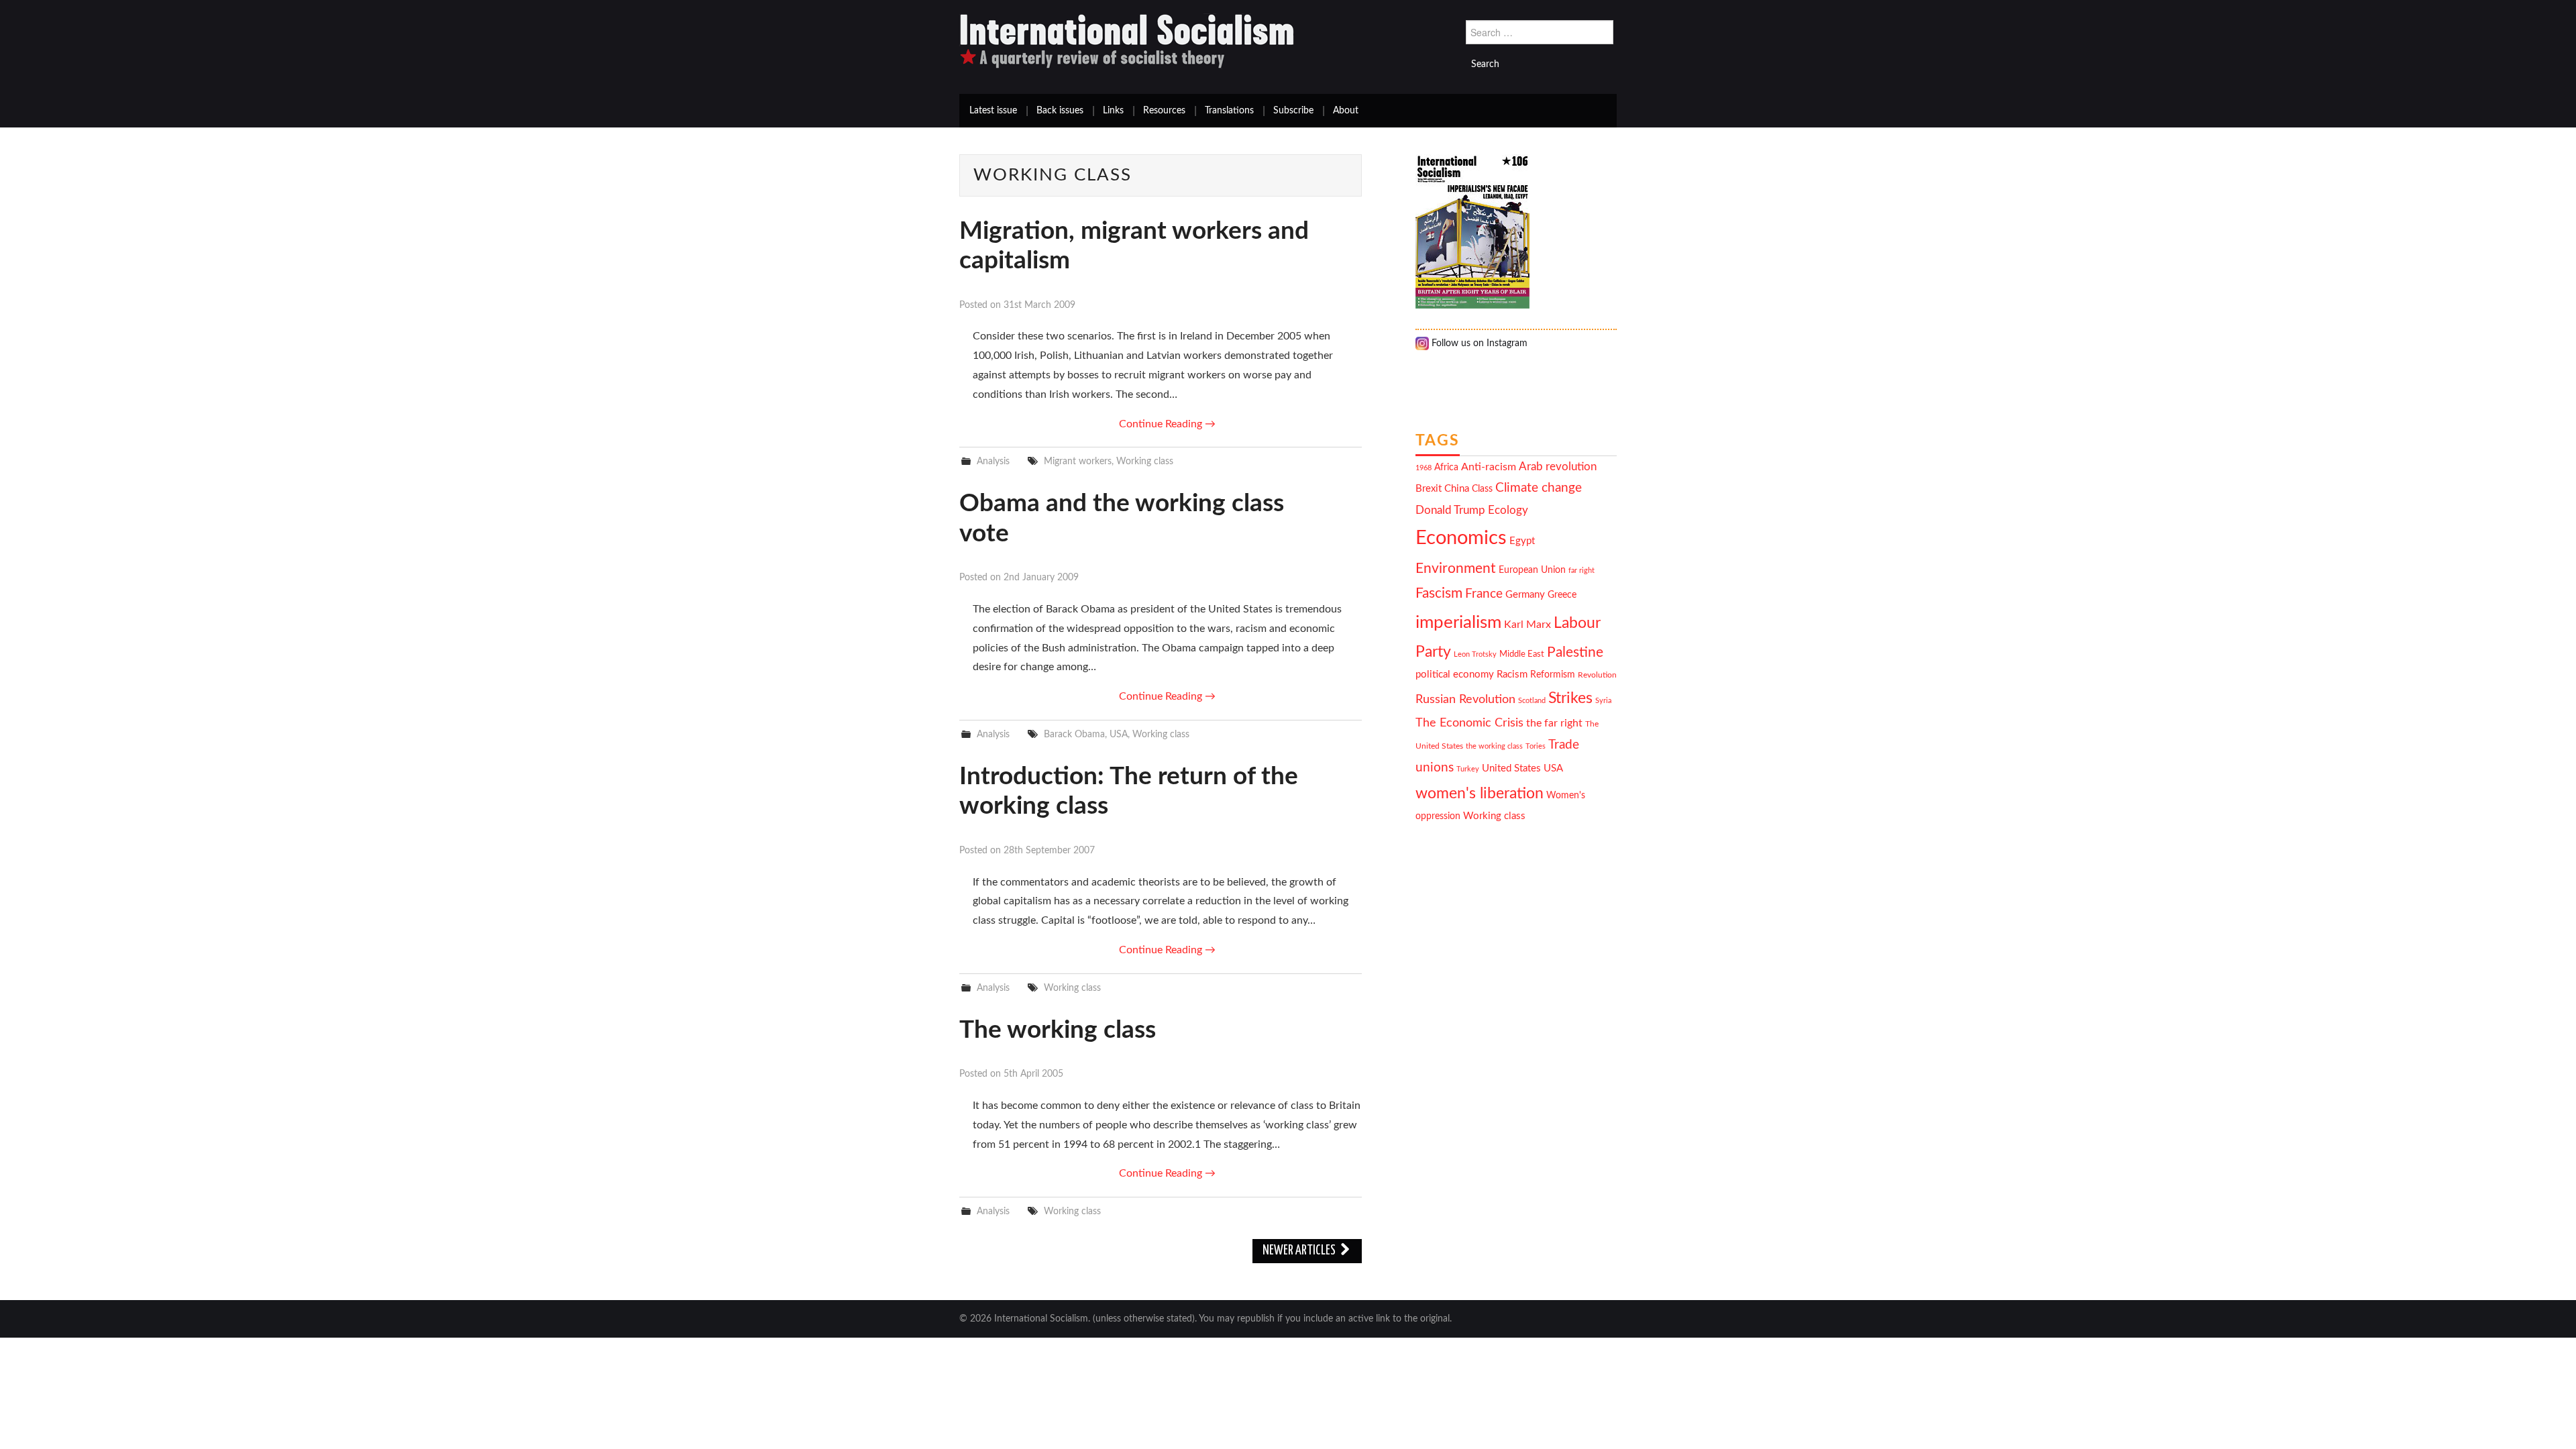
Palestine (1575, 652)
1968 (1424, 468)
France (1484, 594)
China (1457, 489)
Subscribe (1293, 111)
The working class (1058, 1030)
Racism (1512, 675)
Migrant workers (1078, 461)
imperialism (1458, 623)
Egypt (1522, 541)
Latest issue (993, 111)
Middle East (1522, 654)
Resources (1164, 111)
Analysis (993, 461)
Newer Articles (1300, 1251)
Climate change (1539, 488)
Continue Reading (1167, 424)
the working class (1494, 746)
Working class (1145, 461)
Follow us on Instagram (1478, 343)
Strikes (1570, 698)
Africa (1446, 468)
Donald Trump (1450, 511)
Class (1482, 489)
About (1346, 111)
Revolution (1597, 675)
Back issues (1060, 111)
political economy (1455, 675)
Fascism (1439, 593)
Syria (1603, 701)
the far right (1554, 723)
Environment (1456, 569)
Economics (1461, 538)
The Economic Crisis (1469, 723)
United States (1511, 768)
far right (1581, 571)
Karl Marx (1527, 625)
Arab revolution (1558, 467)
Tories (1536, 746)
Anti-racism (1489, 467)
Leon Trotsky (1475, 654)
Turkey (1468, 769)
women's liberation (1480, 793)
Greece (1562, 595)
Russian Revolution (1465, 699)
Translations (1229, 111)
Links (1113, 111)
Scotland (1532, 701)
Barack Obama (1074, 734)
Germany (1525, 595)
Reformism (1553, 675)
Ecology (1508, 510)
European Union (1532, 570)
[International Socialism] (1127, 41)
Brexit (1429, 489)
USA (1119, 734)
